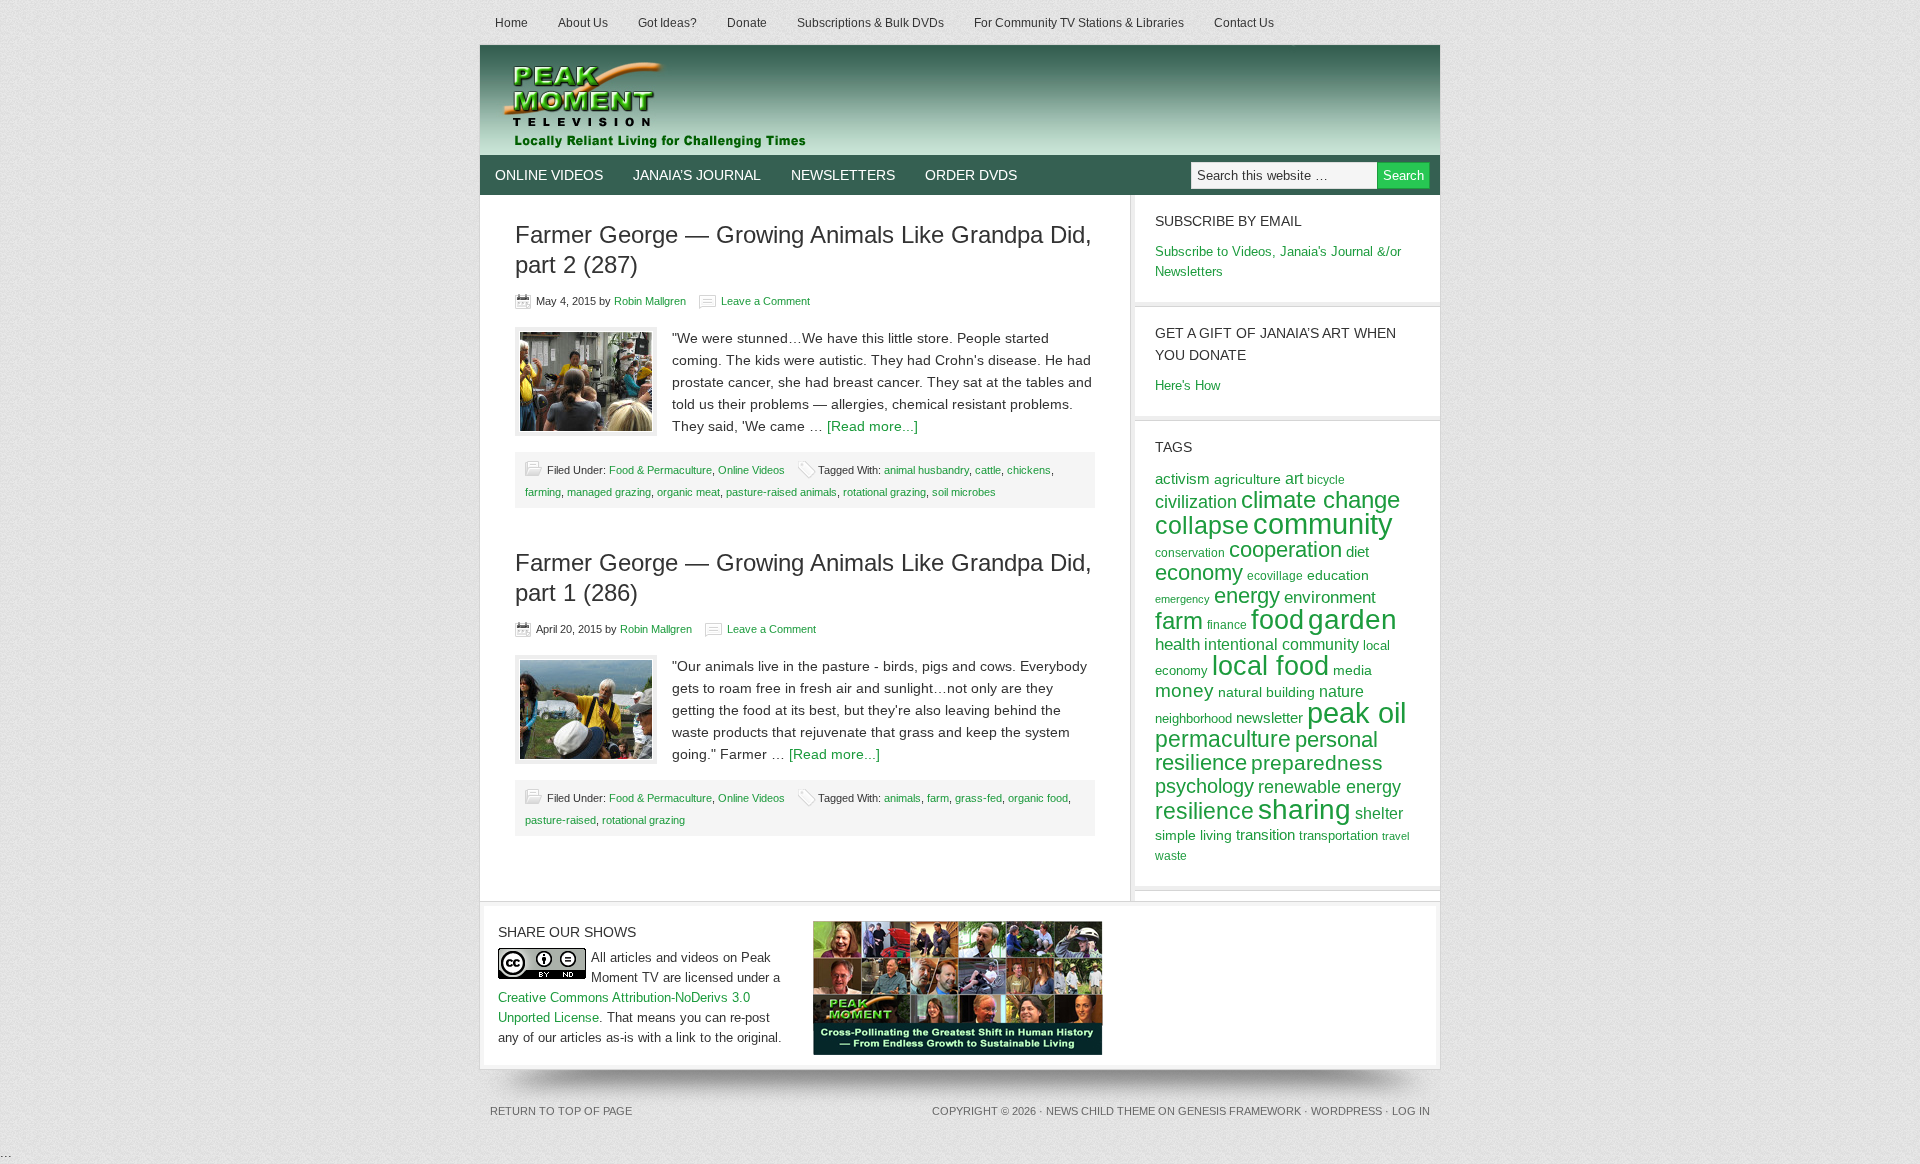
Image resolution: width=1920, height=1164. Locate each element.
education (1338, 575)
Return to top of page (561, 1111)
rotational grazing (884, 492)
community (1323, 523)
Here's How (1187, 385)
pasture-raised (560, 820)
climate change (1320, 499)
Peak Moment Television (712, 100)
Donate (747, 23)
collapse (1202, 525)
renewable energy (1329, 787)
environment (1330, 597)
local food (1270, 665)
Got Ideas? (667, 23)
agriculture (1247, 479)
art (1294, 478)
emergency (1182, 599)
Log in (1411, 1111)
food (1277, 619)
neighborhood (1193, 718)
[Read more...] (872, 426)
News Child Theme (1100, 1111)
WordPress (1346, 1111)
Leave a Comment (765, 301)
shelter (1379, 813)
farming (543, 492)
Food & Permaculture (660, 470)
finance (1227, 625)
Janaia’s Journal (697, 175)
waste (1171, 856)
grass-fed (978, 798)
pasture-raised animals (781, 492)
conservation (1190, 553)
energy (1247, 595)
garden (1352, 619)
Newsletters (843, 175)
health (1177, 644)
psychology (1204, 786)
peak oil (1356, 713)
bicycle (1326, 480)
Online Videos (549, 175)
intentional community (1281, 644)
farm (938, 798)
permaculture (1223, 739)
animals (902, 798)
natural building (1266, 692)
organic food (1038, 798)
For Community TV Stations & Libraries (1079, 23)
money (1184, 690)
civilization (1196, 502)
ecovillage (1275, 576)
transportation (1338, 835)
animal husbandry (926, 470)
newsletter (1269, 717)
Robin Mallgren (650, 301)
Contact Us (1244, 23)
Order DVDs (971, 175)
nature (1341, 691)
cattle (988, 470)
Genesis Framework (1239, 1111)
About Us (583, 23)
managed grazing (609, 492)
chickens (1029, 470)
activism (1182, 478)
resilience (1204, 811)
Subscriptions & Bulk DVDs (870, 23)
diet (1357, 551)
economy (1199, 572)
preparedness (1317, 762)
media (1352, 670)
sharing (1304, 809)
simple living (1193, 835)
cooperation (1285, 549)
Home (511, 23)
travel (1395, 836)
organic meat (688, 492)
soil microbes (964, 492)
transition (1265, 834)
